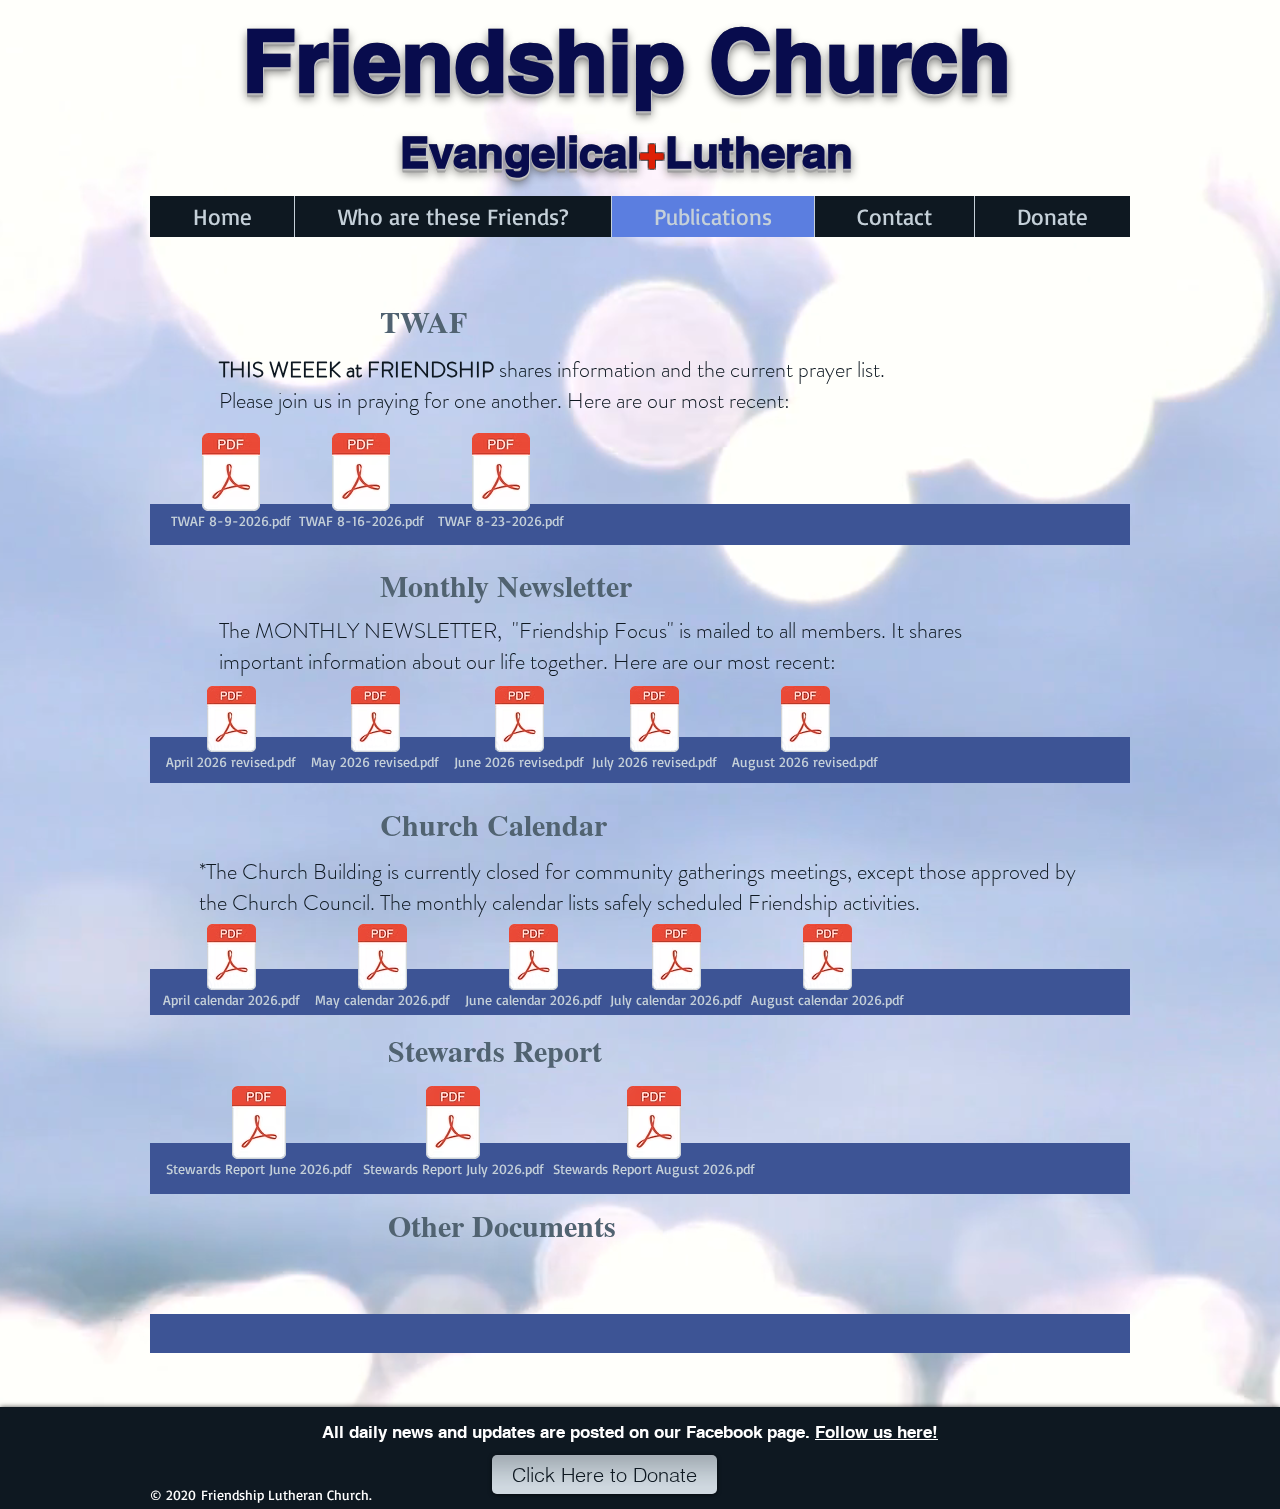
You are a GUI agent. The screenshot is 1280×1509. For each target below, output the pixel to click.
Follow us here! (876, 1432)
